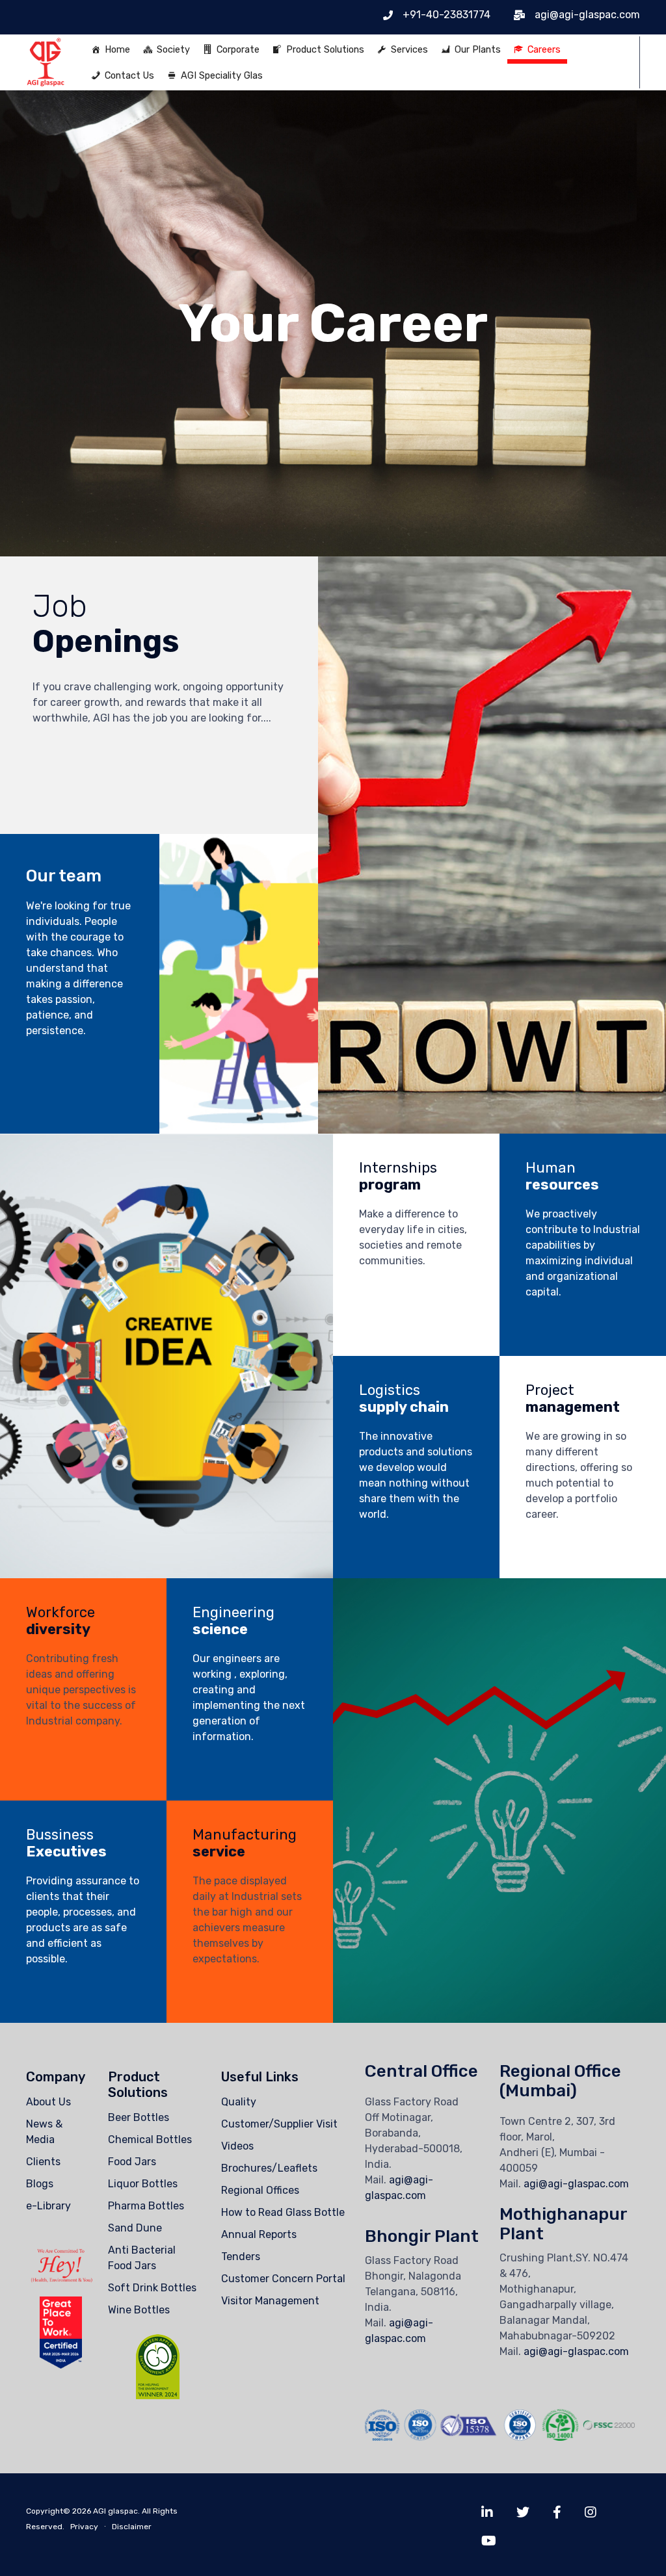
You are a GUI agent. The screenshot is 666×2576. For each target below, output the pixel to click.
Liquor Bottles (143, 2184)
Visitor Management (270, 2301)
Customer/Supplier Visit (279, 2124)
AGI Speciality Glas (222, 75)
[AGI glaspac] (46, 62)
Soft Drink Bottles (152, 2288)
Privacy (84, 2527)
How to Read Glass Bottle (283, 2212)
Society (173, 49)
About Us (48, 2102)
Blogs (40, 2184)
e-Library (48, 2206)
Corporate (238, 49)
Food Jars (132, 2162)
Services (409, 49)
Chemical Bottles (150, 2140)
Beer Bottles (139, 2117)
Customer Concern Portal (283, 2279)
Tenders (241, 2257)
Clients (43, 2162)
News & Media (44, 2132)
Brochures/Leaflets (269, 2168)
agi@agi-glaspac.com (576, 2184)
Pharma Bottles (146, 2206)
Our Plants (478, 49)
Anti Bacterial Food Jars (142, 2258)
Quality (239, 2102)
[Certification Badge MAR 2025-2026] (61, 2365)
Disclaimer (132, 2527)
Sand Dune (135, 2228)
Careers (544, 49)
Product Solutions (325, 49)
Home (117, 49)
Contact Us (129, 75)
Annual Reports (259, 2234)
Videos (237, 2146)
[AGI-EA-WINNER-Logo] (158, 2396)
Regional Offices (260, 2190)
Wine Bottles (139, 2310)
